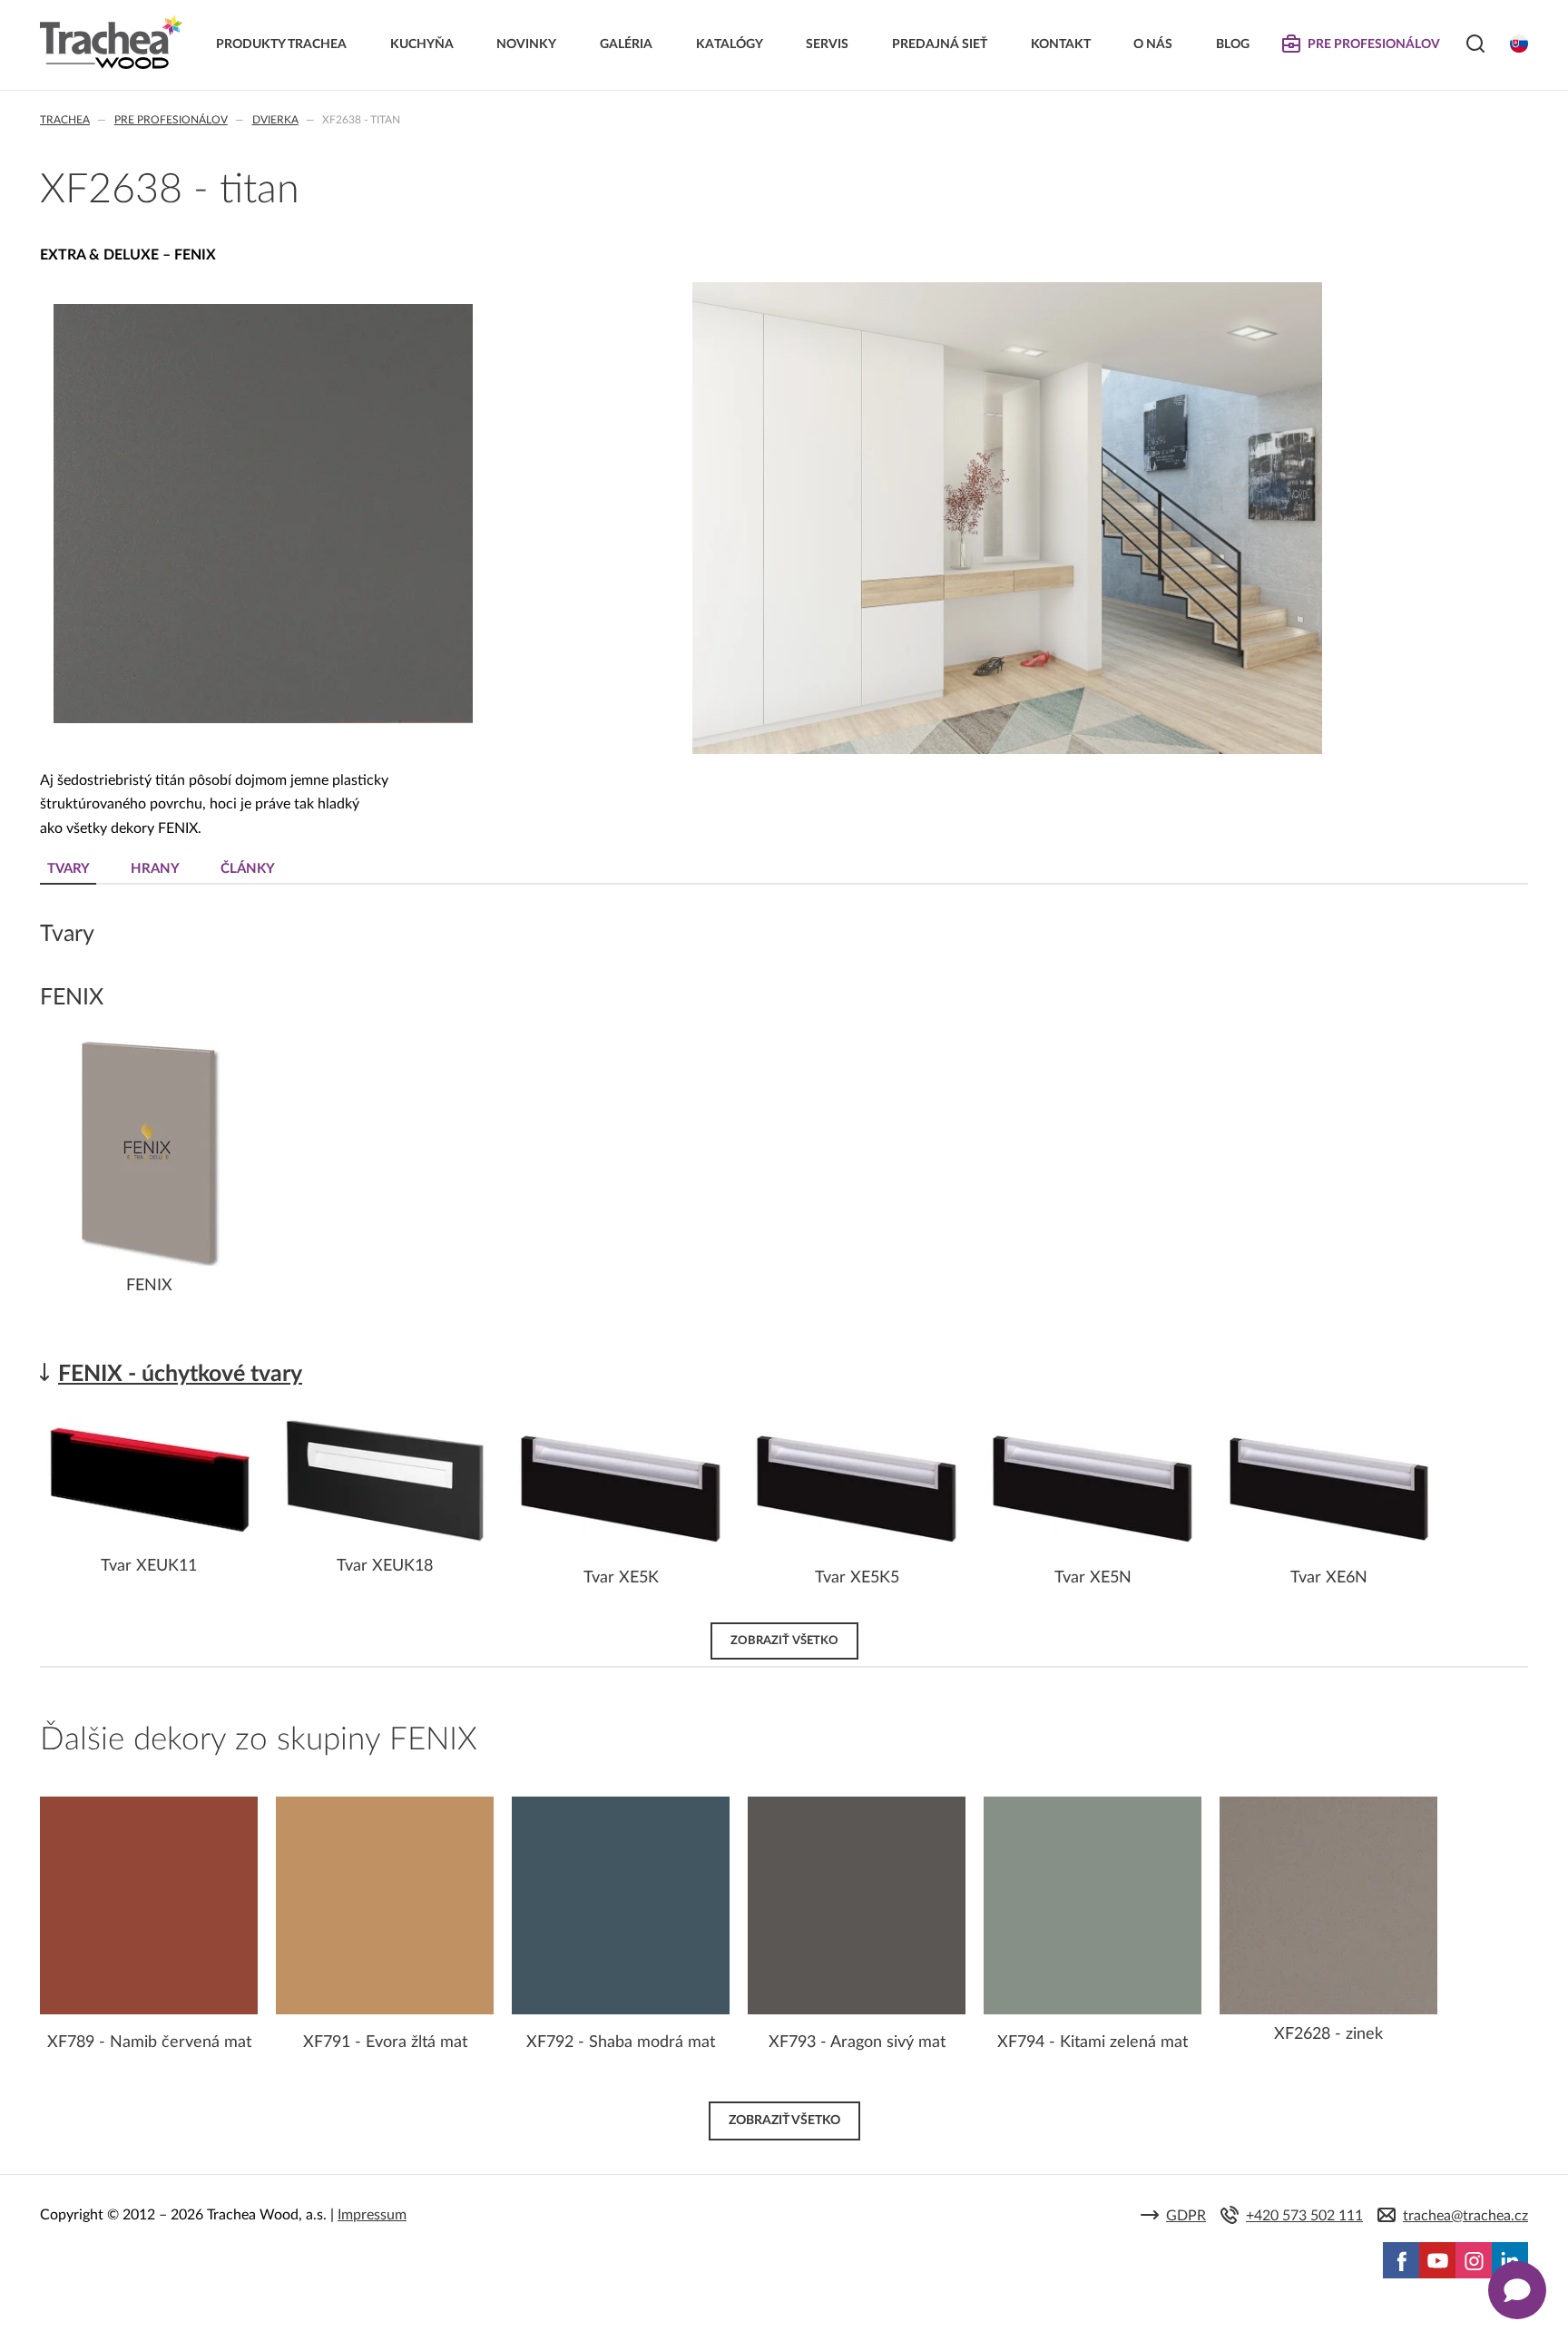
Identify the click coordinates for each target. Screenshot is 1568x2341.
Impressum (372, 2215)
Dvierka (275, 120)
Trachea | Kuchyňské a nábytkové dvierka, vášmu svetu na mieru (111, 43)
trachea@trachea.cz (1465, 2216)
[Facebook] (1401, 2260)
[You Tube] (1437, 2260)
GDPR (1186, 2216)
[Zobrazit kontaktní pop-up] (1517, 2290)
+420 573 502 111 (1304, 2216)
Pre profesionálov (171, 120)
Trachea (65, 120)
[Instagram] (1474, 2260)
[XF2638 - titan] (263, 719)
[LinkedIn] (1510, 2260)
